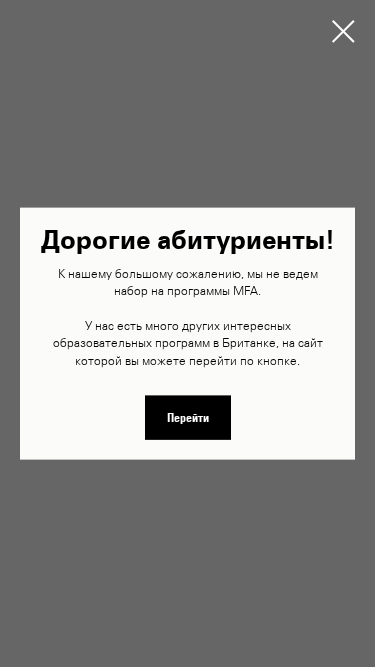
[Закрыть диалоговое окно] (343, 31)
